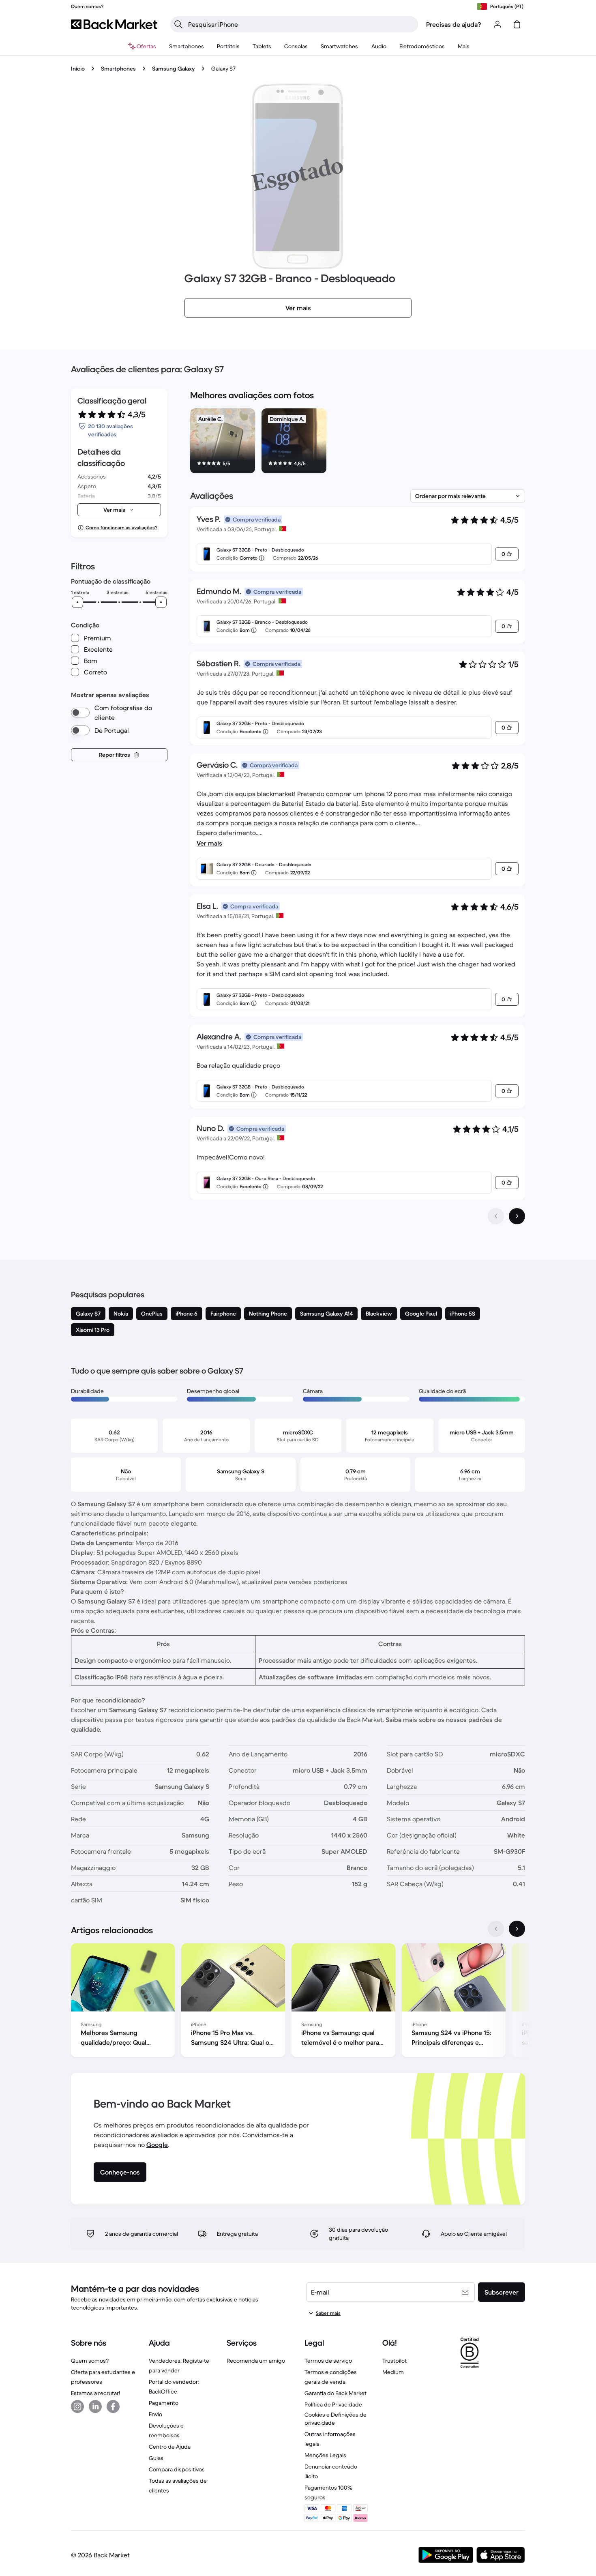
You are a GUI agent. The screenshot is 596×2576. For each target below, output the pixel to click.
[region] (358, 442)
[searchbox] (301, 24)
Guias (156, 2458)
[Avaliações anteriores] (496, 1216)
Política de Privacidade (333, 2404)
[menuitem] (187, 46)
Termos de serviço (328, 2361)
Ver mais (209, 843)
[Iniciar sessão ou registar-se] (497, 24)
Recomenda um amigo (256, 2361)
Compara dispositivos (177, 2469)
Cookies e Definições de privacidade (336, 2419)
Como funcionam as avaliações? (121, 527)
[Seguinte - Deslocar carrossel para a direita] (517, 1929)
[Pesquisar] (178, 24)
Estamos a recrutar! (95, 2393)
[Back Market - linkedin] (95, 2406)
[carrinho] (517, 24)
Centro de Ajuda (170, 2447)
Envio (155, 2414)
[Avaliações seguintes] (517, 1216)
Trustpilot (394, 2361)
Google (157, 2145)
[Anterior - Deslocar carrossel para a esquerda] (496, 1929)
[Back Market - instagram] (77, 2406)
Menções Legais (325, 2455)
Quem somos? (90, 2361)
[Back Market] (114, 24)
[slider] (77, 602)
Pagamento (164, 2403)
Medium (393, 2372)
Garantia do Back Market (336, 2393)
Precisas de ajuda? (454, 24)
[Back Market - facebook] (113, 2406)
